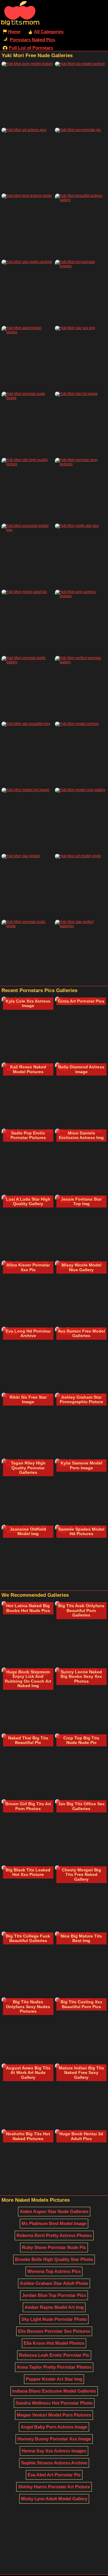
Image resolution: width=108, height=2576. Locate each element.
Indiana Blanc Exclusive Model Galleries (54, 2391)
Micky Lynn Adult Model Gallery (54, 2499)
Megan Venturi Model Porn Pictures (54, 2415)
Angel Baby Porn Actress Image (54, 2427)
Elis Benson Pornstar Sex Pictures (54, 2331)
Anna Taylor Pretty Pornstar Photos (54, 2367)
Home (14, 32)
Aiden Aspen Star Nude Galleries (54, 2211)
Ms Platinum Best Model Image (54, 2223)
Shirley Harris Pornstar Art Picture (54, 2487)
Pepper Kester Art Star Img (54, 2379)
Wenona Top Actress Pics (54, 2271)
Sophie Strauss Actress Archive (54, 2463)
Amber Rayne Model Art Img (54, 2307)
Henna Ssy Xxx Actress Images (54, 2451)
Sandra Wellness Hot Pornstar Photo (54, 2403)
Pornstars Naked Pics (33, 40)
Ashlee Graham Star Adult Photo (54, 2283)
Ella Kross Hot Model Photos (54, 2343)
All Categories (49, 32)
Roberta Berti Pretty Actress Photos (54, 2235)
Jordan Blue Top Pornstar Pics (54, 2295)
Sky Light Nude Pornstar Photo (54, 2319)
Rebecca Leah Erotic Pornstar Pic (54, 2355)
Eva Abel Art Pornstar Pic (54, 2475)
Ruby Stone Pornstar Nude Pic (54, 2247)
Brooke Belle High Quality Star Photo (54, 2259)
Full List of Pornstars (31, 48)
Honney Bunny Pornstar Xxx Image (54, 2439)
